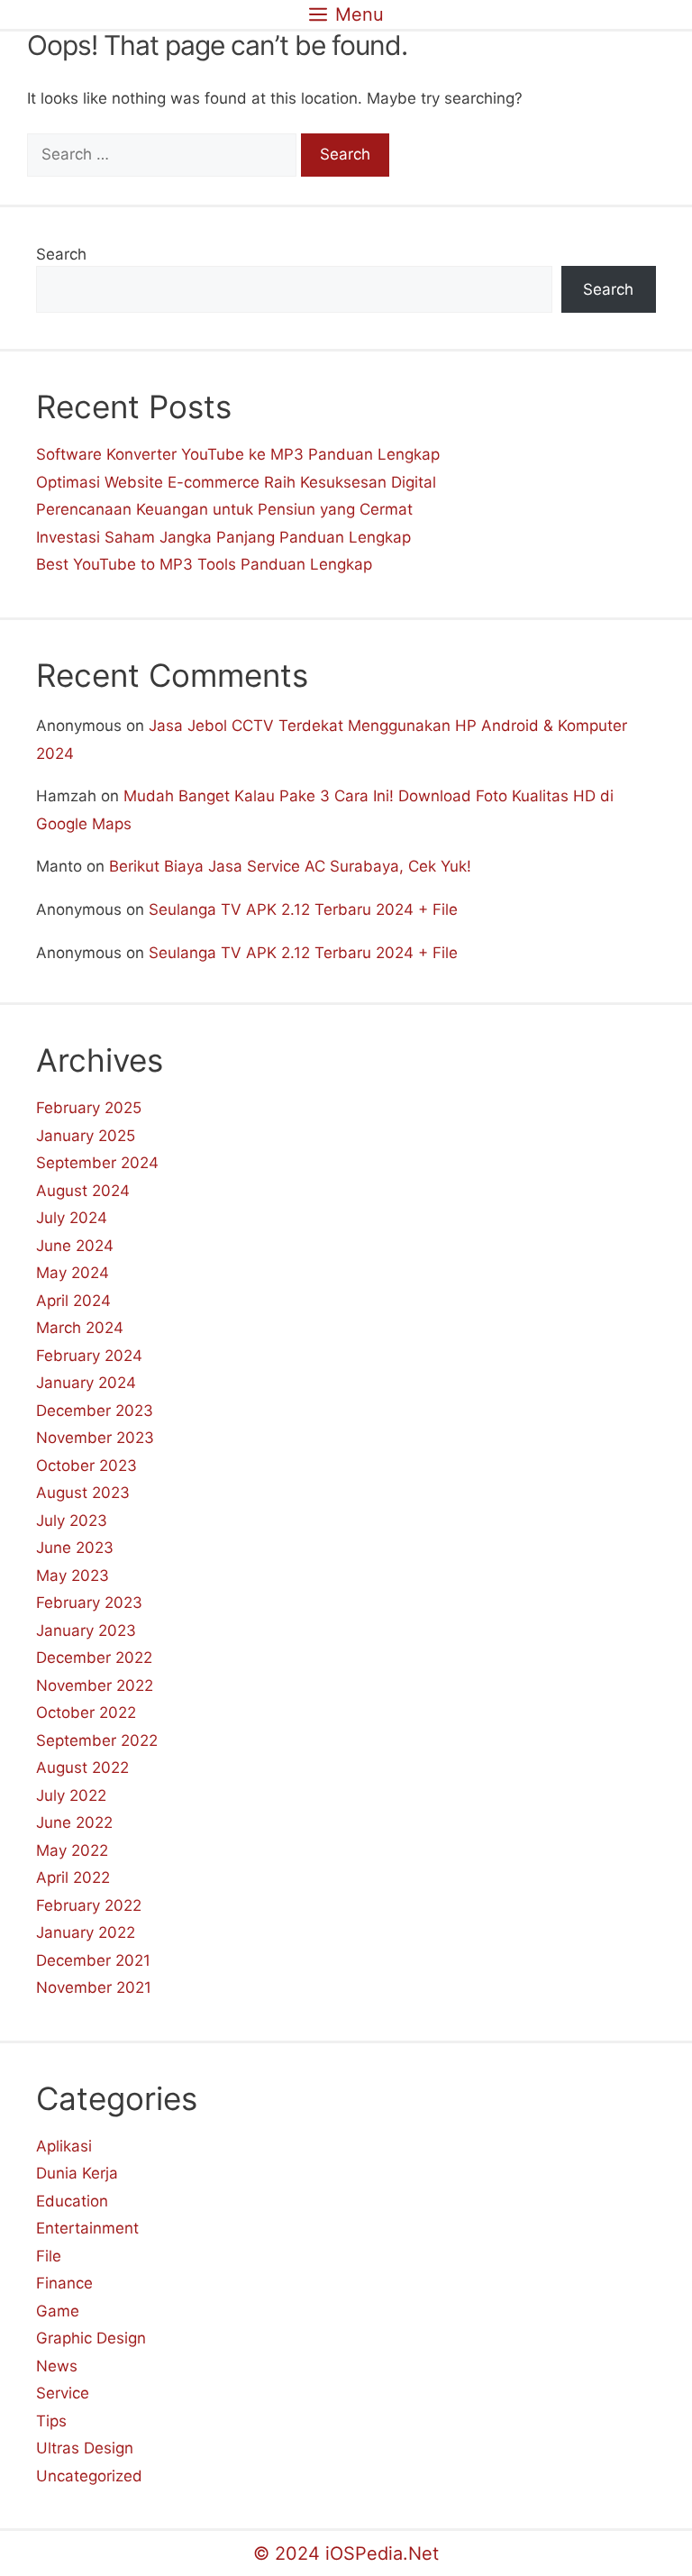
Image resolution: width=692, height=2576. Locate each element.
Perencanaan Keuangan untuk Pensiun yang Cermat (224, 509)
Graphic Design (91, 2338)
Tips (51, 2421)
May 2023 (73, 1576)
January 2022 (86, 1932)
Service (63, 2393)
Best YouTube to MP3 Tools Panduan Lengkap (204, 564)
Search (61, 254)
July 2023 (72, 1521)
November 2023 (95, 1438)
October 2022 (86, 1713)
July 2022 (71, 1795)
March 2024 (80, 1328)
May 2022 (72, 1850)
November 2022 (95, 1685)
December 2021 (93, 1960)
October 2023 (86, 1466)
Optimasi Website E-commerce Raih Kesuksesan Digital (236, 482)
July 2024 (72, 1218)
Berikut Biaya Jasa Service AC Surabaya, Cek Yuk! (290, 866)
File (49, 2256)
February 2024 (89, 1356)
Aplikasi (64, 2146)
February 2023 (89, 1603)
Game (58, 2311)
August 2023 (83, 1493)
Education (72, 2201)
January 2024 (86, 1383)
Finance (64, 2283)
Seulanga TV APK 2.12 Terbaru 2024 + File (303, 909)
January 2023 (86, 1631)
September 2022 (97, 1740)
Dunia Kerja (77, 2173)
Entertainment (87, 2228)
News (57, 2366)
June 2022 (74, 1822)
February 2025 (89, 1108)
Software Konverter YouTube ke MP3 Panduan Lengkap (238, 454)
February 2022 (89, 1905)
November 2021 (94, 1987)
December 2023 (95, 1411)
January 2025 (86, 1136)
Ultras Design (85, 2448)
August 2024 (83, 1191)
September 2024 (97, 1163)
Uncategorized (89, 2476)
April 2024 (73, 1301)
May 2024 (73, 1273)
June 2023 (75, 1548)
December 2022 (94, 1658)
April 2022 (73, 1877)
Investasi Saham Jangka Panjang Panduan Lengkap (223, 537)
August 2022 (82, 1768)
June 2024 (75, 1246)
